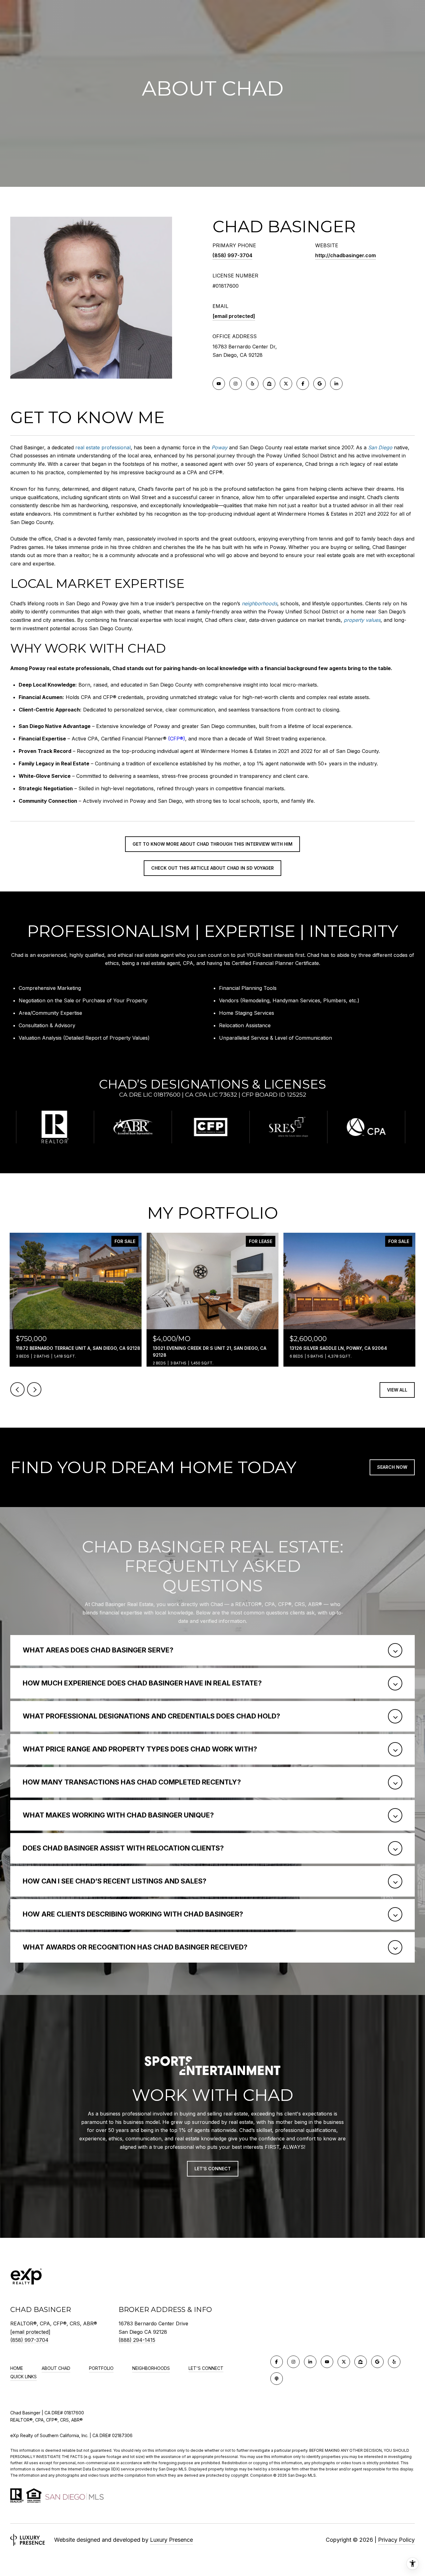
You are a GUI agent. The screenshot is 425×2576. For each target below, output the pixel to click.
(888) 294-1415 (137, 2340)
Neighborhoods (151, 2368)
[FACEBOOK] (303, 384)
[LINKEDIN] (336, 384)
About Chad (56, 2368)
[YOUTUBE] (219, 384)
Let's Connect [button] (213, 2169)
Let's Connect (206, 2368)
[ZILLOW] (269, 384)
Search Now (392, 1467)
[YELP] (252, 384)
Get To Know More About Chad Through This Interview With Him (213, 844)
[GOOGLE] (320, 384)
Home (17, 2368)
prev (17, 1389)
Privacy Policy (396, 2540)
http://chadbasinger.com (346, 255)
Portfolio (101, 2368)
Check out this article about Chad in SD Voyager (213, 868)
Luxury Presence (171, 2540)
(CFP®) (177, 739)
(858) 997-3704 (232, 255)
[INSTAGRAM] (236, 384)
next (34, 1389)
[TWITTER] (286, 384)
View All (397, 1390)
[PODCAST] (277, 2379)
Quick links (23, 2377)
